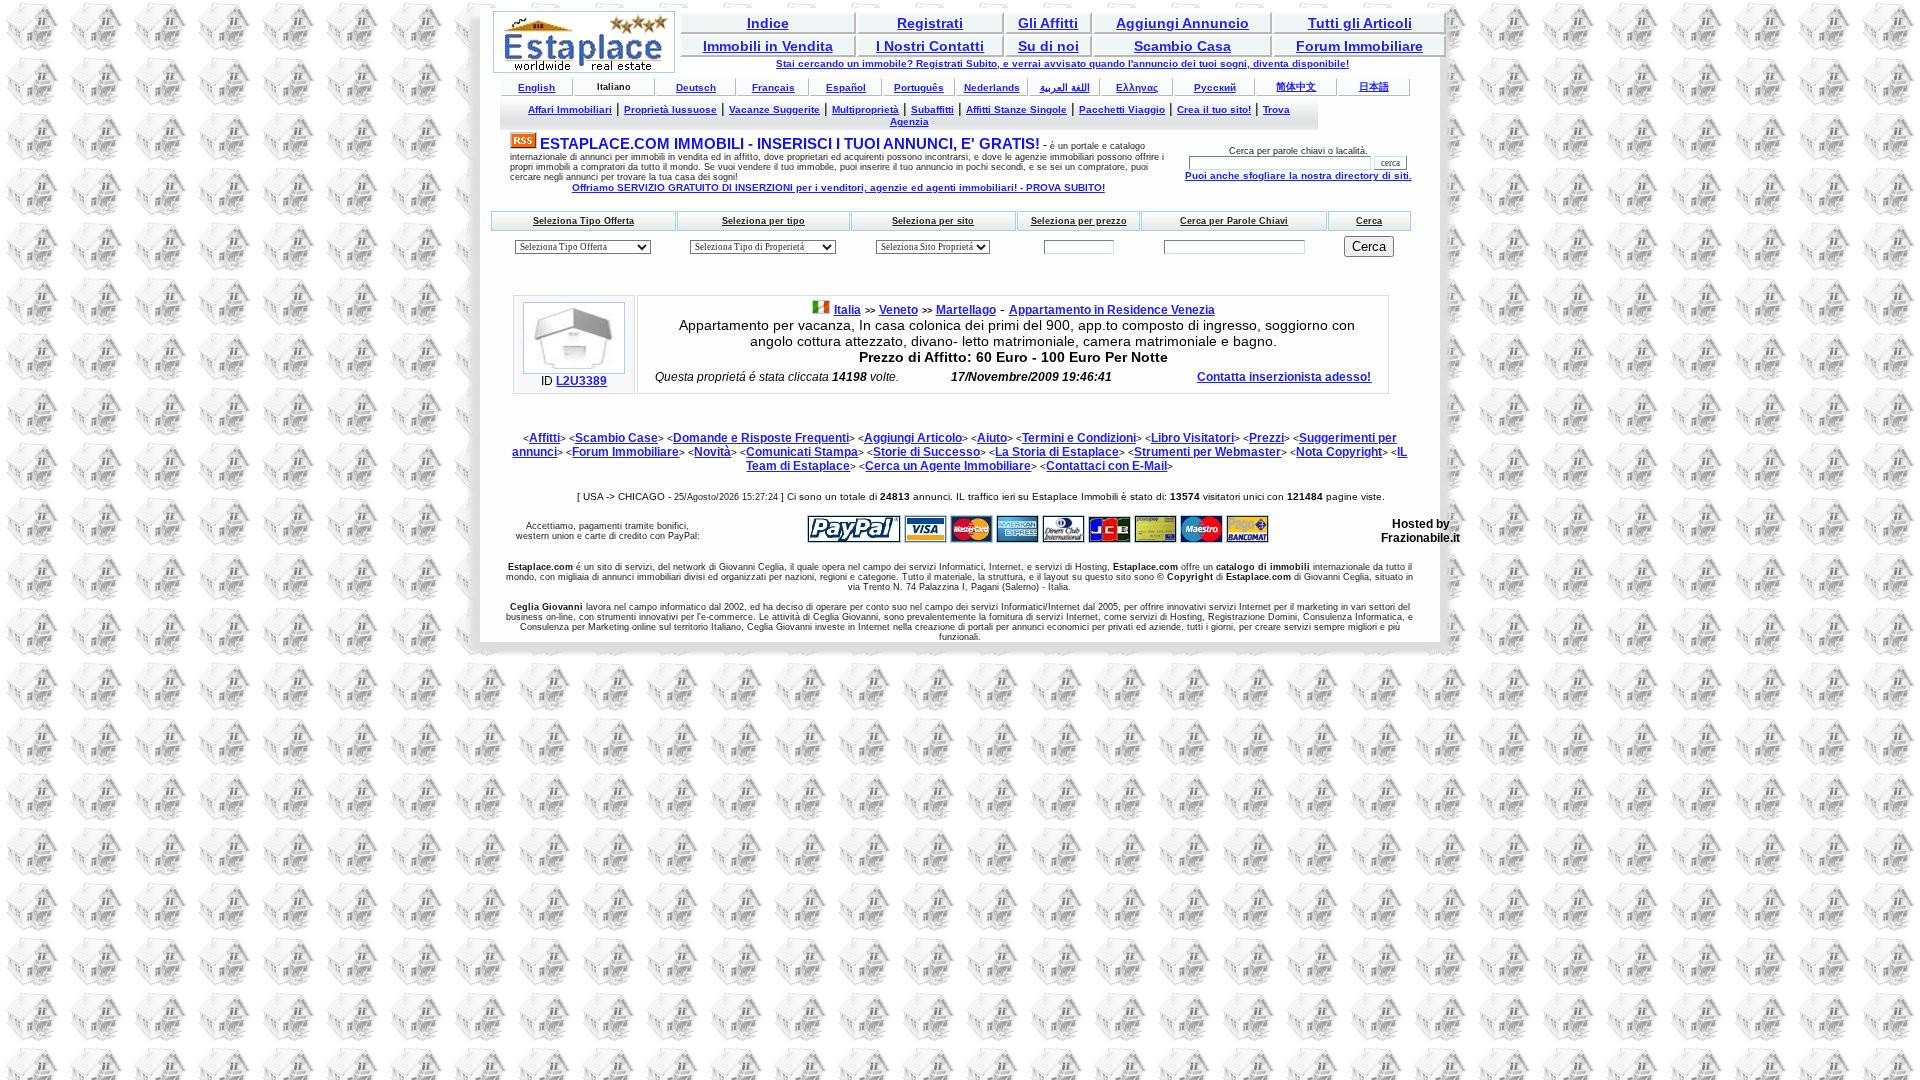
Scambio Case (616, 438)
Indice (768, 23)
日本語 (1374, 86)
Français (773, 87)
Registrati (930, 23)
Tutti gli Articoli (1360, 23)
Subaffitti (932, 109)
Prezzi (1266, 438)
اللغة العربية (1065, 87)
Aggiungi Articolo (913, 438)
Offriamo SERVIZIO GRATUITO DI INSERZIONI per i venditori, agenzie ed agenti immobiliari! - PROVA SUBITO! (838, 187)
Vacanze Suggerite (774, 109)
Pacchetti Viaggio (1122, 109)
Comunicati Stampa (802, 452)
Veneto (898, 310)
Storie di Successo (926, 452)
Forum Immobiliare (1359, 46)
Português (919, 87)
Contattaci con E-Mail (1106, 466)
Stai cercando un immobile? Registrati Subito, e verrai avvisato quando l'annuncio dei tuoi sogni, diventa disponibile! (1062, 63)
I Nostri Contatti (930, 46)
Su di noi (1048, 46)
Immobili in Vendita (768, 46)
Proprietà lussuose (670, 109)
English (536, 87)
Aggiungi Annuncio (1182, 23)
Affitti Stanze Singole (1016, 109)
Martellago (966, 310)
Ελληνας (1137, 87)
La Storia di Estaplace (1057, 452)
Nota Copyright (1339, 452)
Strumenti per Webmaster (1207, 452)
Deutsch (696, 87)
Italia (847, 310)
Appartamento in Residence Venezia (1112, 310)
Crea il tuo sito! (1214, 109)
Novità (712, 452)
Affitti (544, 438)
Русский (1215, 87)
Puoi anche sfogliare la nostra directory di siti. (1298, 175)
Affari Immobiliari (570, 109)
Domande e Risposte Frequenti (761, 438)
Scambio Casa (1182, 46)
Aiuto (992, 438)
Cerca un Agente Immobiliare (948, 466)
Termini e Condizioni (1079, 438)
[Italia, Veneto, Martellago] (574, 370)
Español (846, 87)
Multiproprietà (865, 109)
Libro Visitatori (1192, 438)
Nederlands (992, 87)
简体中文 (1296, 86)
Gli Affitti (1048, 23)
